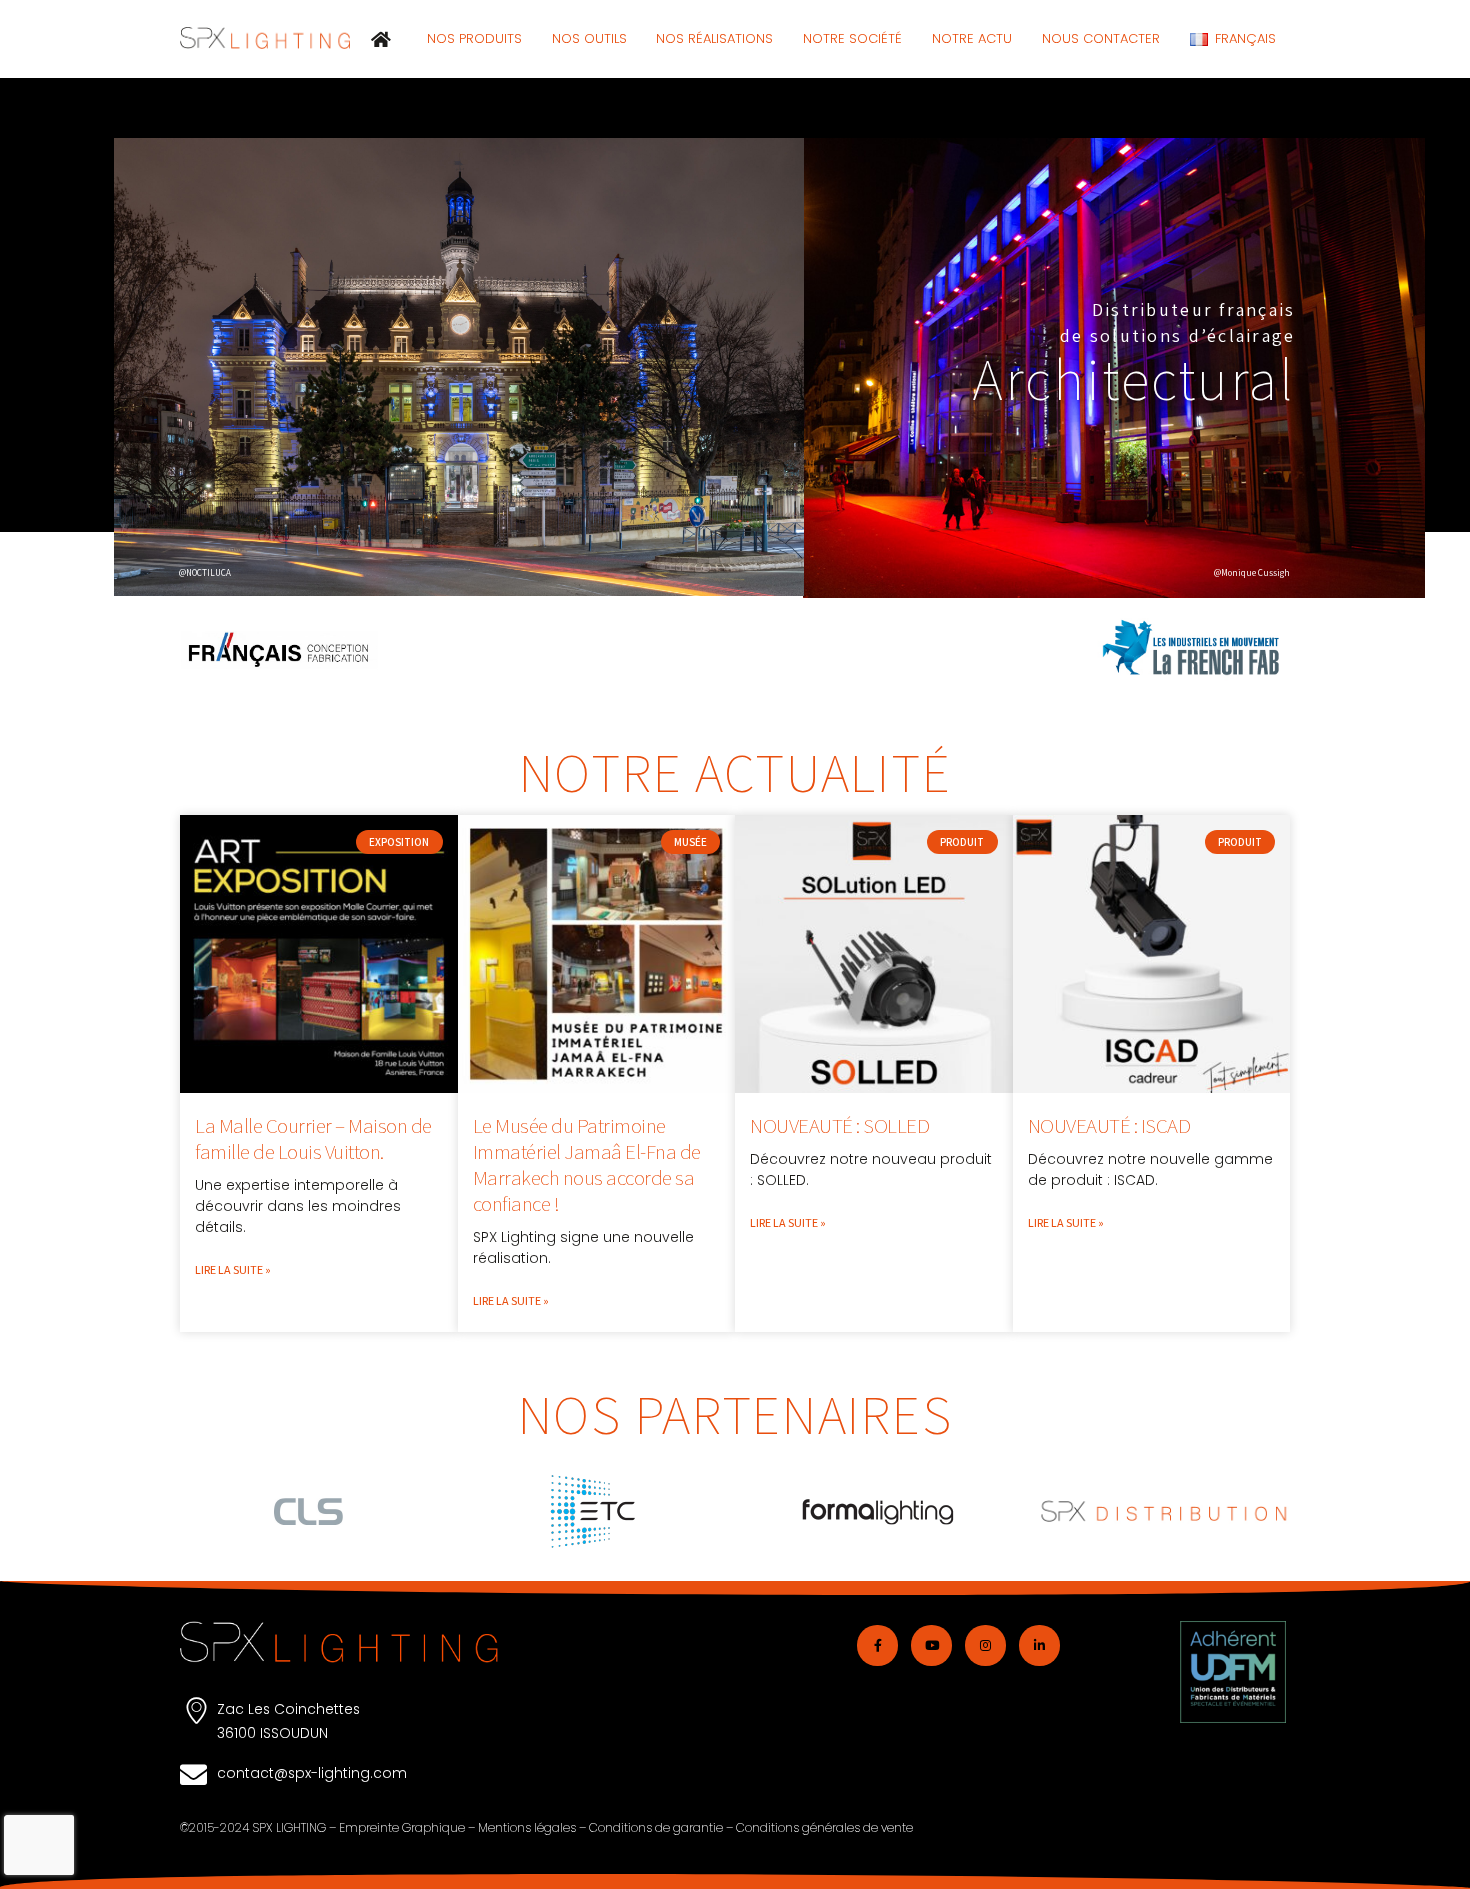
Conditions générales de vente (824, 1827)
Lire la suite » (233, 1269)
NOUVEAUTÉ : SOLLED (839, 1125)
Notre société (852, 38)
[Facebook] (877, 1645)
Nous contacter (1101, 38)
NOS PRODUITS (474, 38)
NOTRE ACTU (972, 38)
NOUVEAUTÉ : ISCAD (1109, 1125)
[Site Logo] (265, 38)
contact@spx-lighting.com (312, 1773)
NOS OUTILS (589, 38)
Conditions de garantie (656, 1827)
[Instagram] (985, 1645)
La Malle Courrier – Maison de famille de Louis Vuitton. (313, 1138)
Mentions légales (527, 1827)
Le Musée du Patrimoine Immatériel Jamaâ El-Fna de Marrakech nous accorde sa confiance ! (587, 1164)
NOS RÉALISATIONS (714, 38)
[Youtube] (931, 1645)
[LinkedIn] (1039, 1645)
